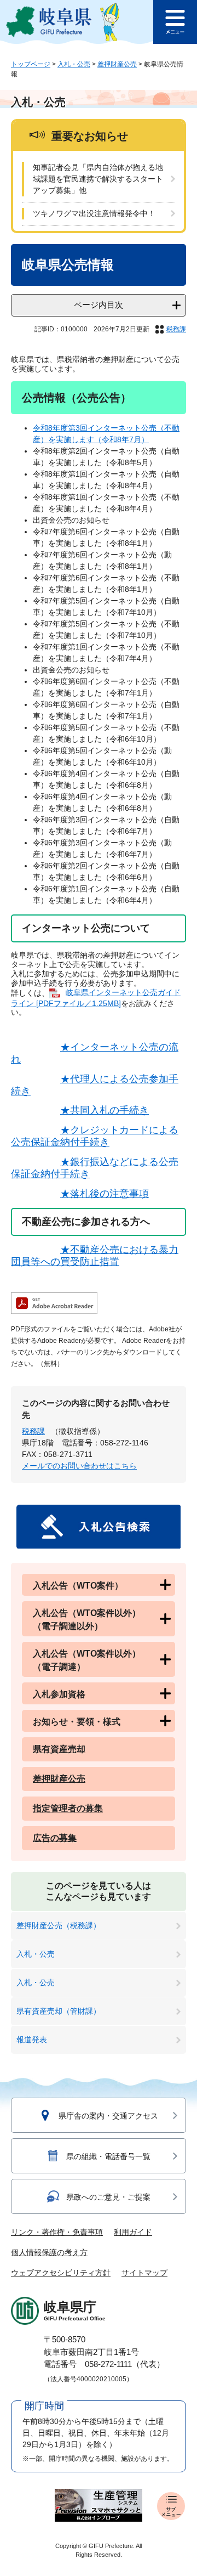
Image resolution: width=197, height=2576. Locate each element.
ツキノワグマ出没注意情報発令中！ (94, 213)
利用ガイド (133, 2232)
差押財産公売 (117, 64)
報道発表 (32, 2040)
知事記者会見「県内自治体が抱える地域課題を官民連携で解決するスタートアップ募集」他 (98, 179)
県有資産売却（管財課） (59, 2011)
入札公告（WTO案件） (78, 1586)
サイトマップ (144, 2273)
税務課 (176, 329)
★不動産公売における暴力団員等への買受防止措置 (95, 1256)
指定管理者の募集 (68, 1808)
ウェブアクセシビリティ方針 (61, 2273)
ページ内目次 (99, 305)
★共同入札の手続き (105, 1110)
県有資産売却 (59, 1749)
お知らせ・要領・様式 (77, 1722)
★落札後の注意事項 (105, 1194)
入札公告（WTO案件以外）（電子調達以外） (87, 1620)
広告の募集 (55, 1838)
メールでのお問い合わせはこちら (79, 1466)
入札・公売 (74, 64)
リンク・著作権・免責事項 (57, 2232)
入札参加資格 (59, 1694)
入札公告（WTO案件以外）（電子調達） (87, 1660)
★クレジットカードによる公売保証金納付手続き (95, 1136)
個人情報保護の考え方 (49, 2252)
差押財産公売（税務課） (59, 1925)
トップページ (31, 64)
